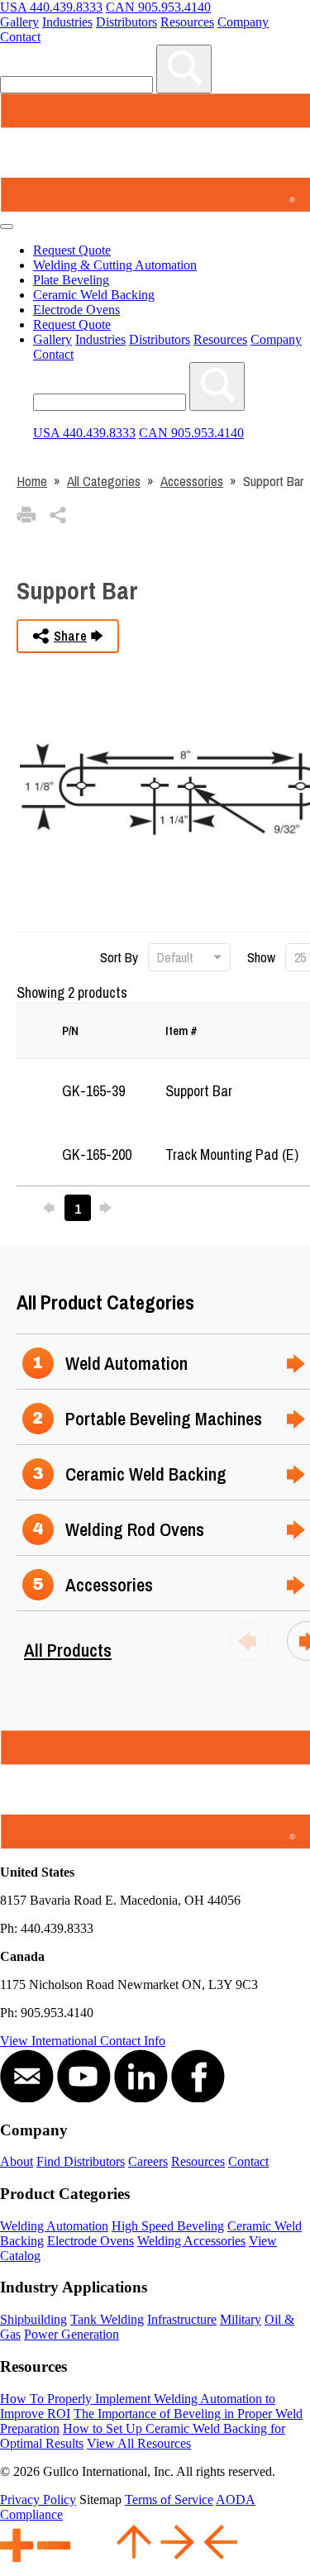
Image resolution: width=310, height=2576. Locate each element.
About (17, 2161)
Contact (20, 37)
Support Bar (199, 1091)
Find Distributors (81, 2161)
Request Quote (72, 250)
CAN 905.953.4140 (158, 7)
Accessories (192, 481)
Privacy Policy (38, 2500)
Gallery (19, 22)
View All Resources (139, 2443)
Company (243, 22)
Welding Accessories (191, 2241)
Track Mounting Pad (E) (232, 1154)
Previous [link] (54, 1208)
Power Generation (72, 2334)
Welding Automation (54, 2226)
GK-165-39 (93, 1091)
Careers (148, 2161)
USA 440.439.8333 (51, 7)
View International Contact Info (83, 2041)
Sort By (121, 957)
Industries (67, 22)
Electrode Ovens (76, 310)
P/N (70, 1030)
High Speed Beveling (168, 2226)
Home (32, 481)
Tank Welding (107, 2319)
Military (241, 2319)
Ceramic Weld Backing (94, 295)
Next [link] (110, 1208)
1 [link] (78, 1208)
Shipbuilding (33, 2319)
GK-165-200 (97, 1154)
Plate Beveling (71, 280)
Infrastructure (182, 2319)
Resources (187, 22)
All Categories (104, 481)
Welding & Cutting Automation (115, 265)
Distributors (126, 22)
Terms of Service (169, 2500)
